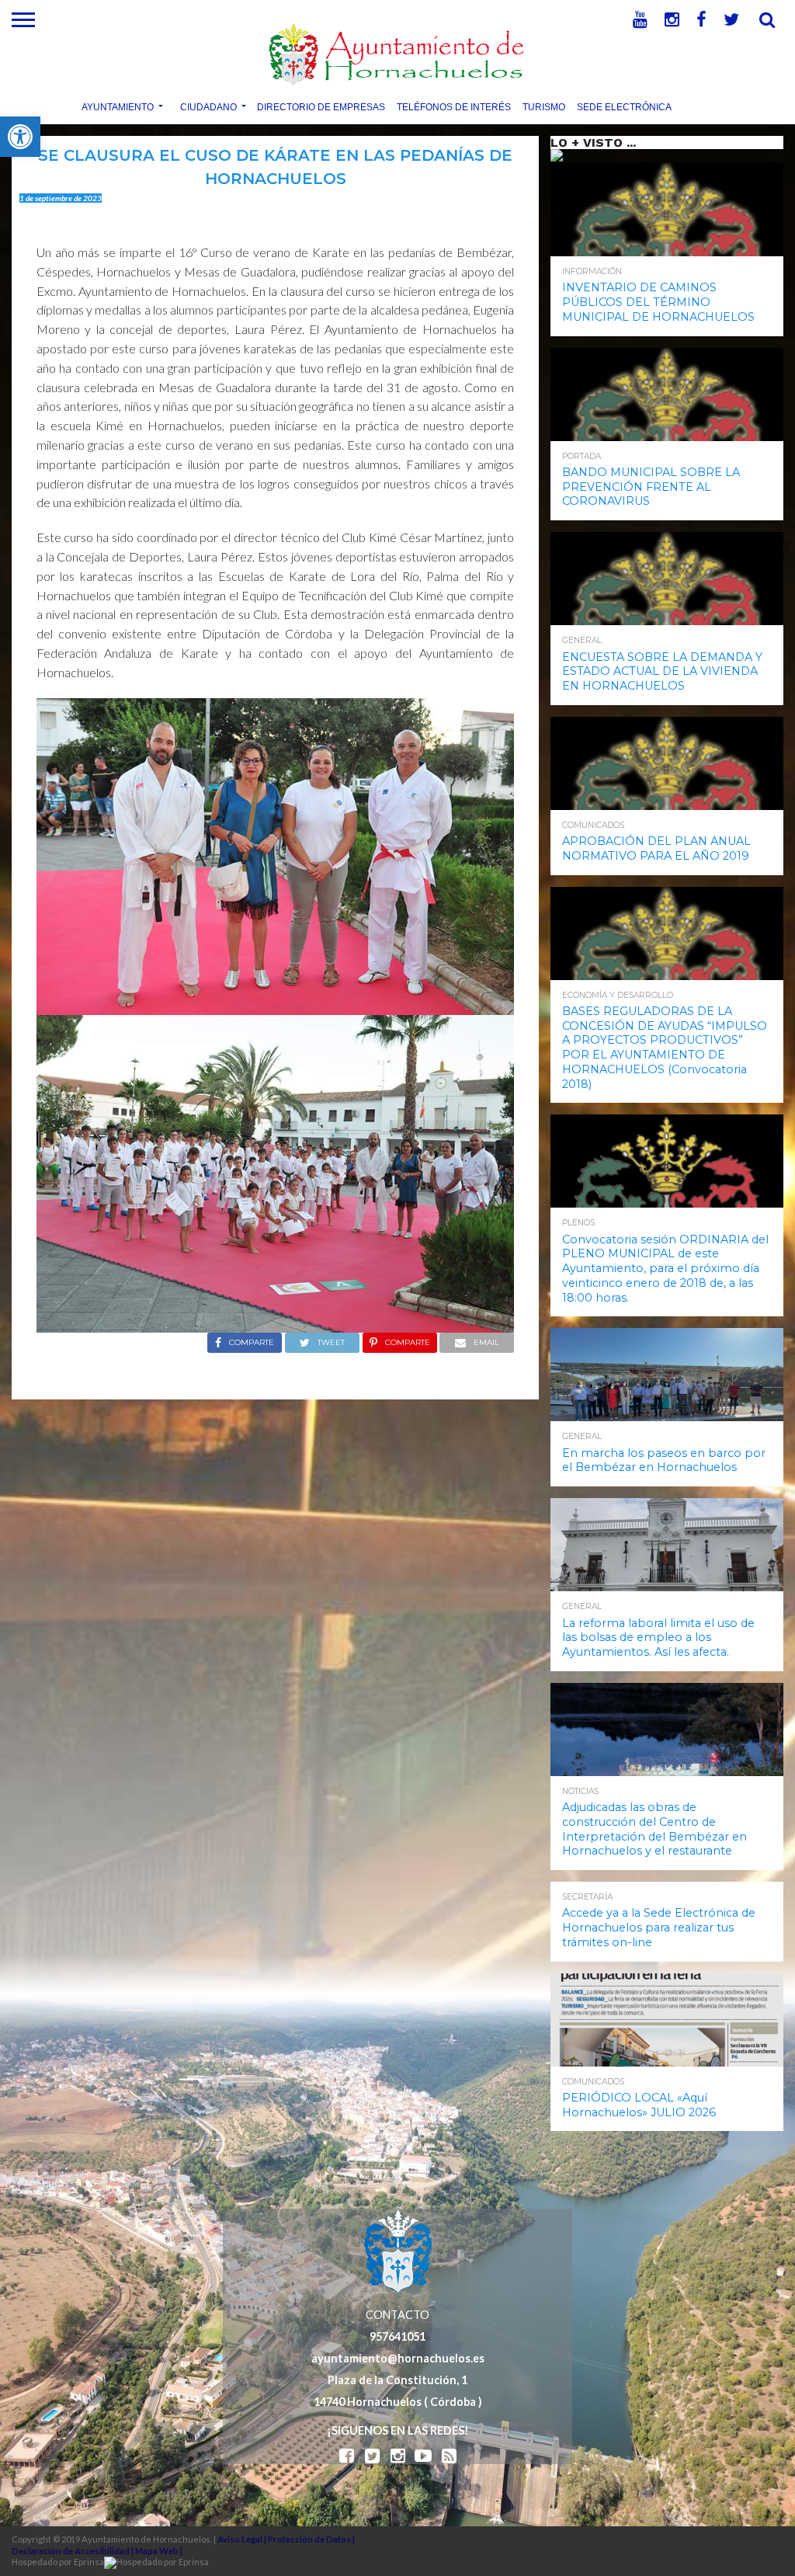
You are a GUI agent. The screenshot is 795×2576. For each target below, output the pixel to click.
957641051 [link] (397, 2336)
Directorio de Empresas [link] (321, 106)
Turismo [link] (544, 106)
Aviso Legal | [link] (243, 2539)
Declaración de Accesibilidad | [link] (73, 2551)
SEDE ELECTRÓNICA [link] (624, 106)
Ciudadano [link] (208, 106)
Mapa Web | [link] (159, 2551)
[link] (20, 137)
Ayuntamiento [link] (118, 106)
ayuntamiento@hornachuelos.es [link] (398, 2358)
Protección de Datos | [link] (311, 2539)
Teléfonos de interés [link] (454, 106)
